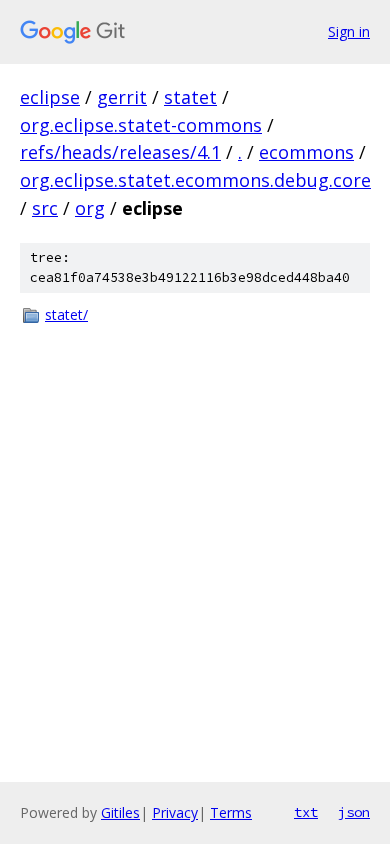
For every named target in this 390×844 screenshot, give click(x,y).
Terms (231, 812)
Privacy (175, 812)
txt (306, 812)
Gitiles (120, 812)
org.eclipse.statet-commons (141, 125)
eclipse (50, 97)
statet (190, 97)
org (90, 208)
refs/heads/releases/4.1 (120, 152)
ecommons (306, 152)
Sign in (349, 31)
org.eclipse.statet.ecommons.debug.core (195, 180)
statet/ (66, 314)
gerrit (122, 97)
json (354, 812)
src (45, 208)
